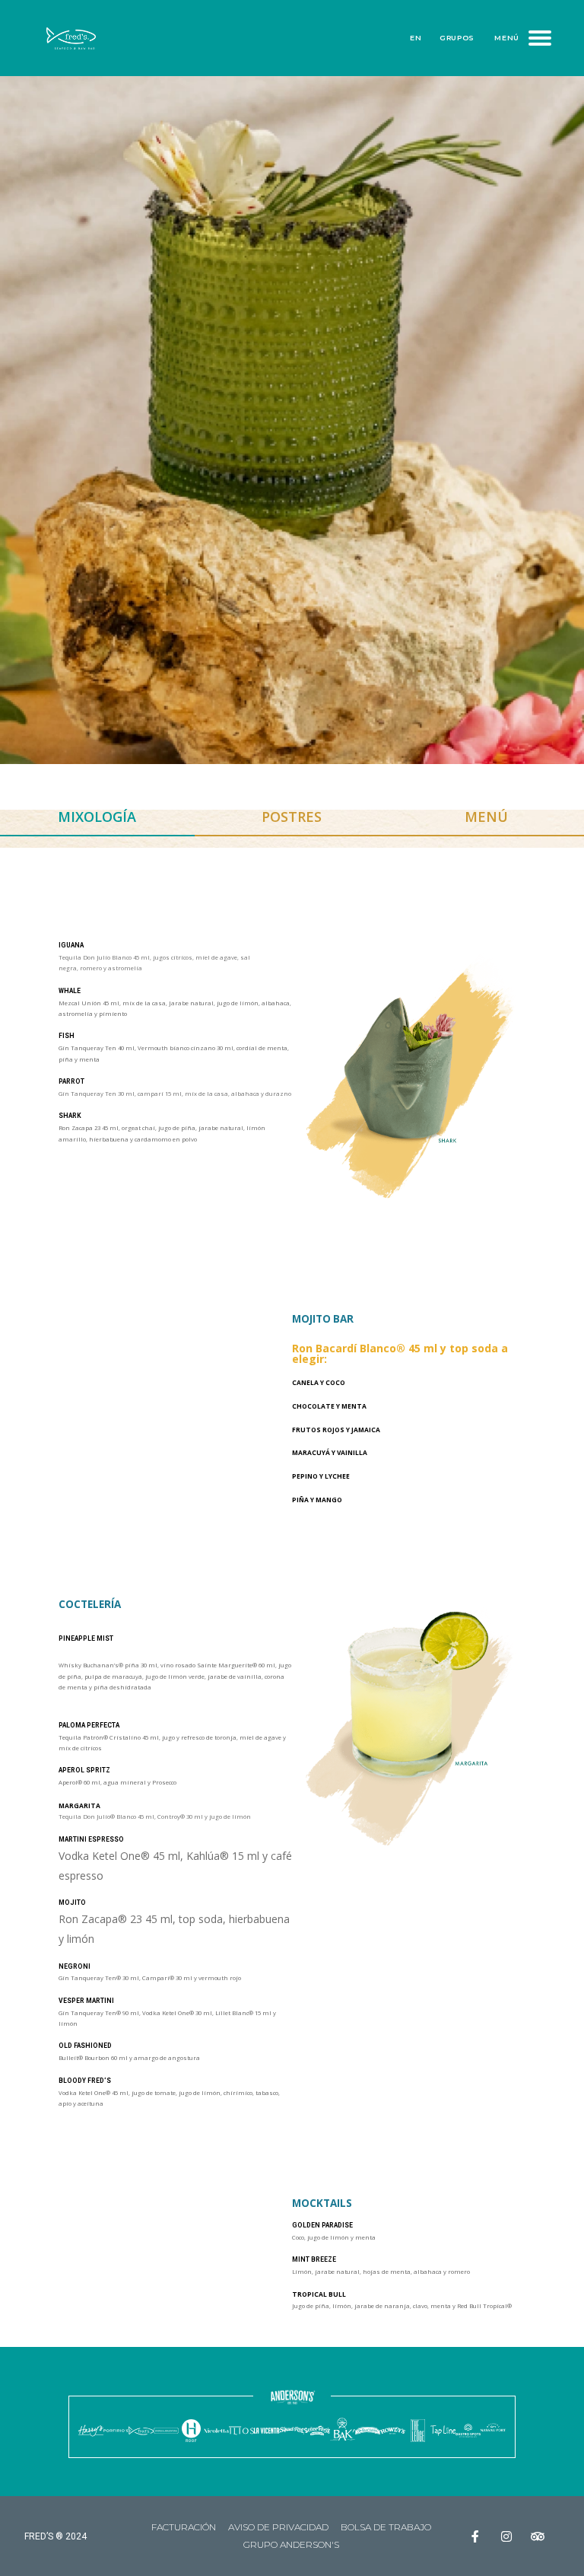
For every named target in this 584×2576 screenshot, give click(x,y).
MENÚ (507, 38)
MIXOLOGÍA (97, 817)
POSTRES (292, 817)
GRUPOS (457, 38)
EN (416, 38)
